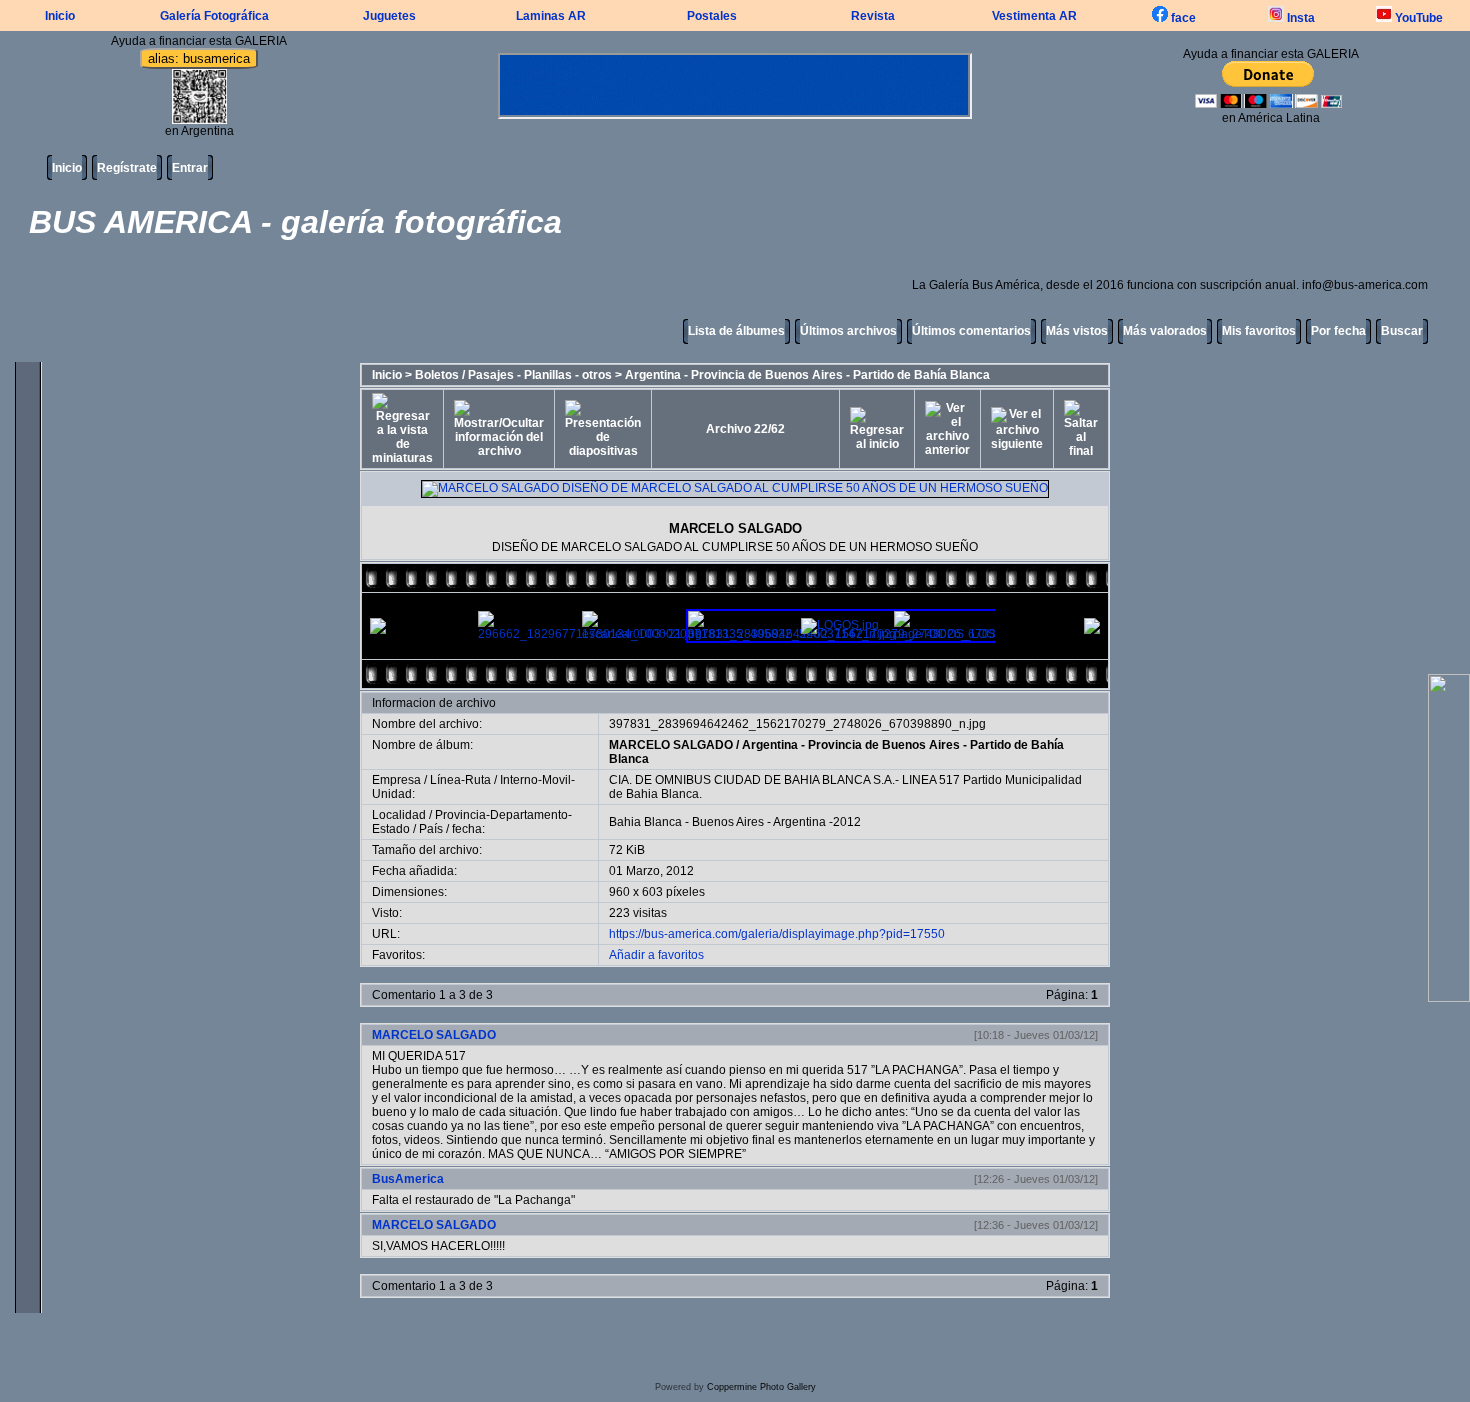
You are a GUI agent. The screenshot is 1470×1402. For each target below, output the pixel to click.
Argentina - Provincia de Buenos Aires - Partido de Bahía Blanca (807, 375)
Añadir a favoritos (656, 955)
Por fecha (1338, 331)
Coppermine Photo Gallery (761, 1387)
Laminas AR (551, 16)
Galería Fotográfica (214, 16)
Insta (1299, 18)
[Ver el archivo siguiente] (1017, 429)
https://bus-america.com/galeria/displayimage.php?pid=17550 (777, 934)
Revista (873, 16)
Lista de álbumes (736, 331)
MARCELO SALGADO (671, 745)
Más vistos (1077, 331)
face (1182, 18)
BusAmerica (408, 1179)
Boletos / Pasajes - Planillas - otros (513, 375)
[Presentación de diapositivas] (603, 429)
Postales (712, 16)
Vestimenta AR (1034, 16)
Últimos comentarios (971, 331)
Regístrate (127, 168)
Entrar (190, 168)
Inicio (60, 16)
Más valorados (1165, 331)
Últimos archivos (848, 331)
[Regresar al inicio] (877, 429)
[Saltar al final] (1081, 429)
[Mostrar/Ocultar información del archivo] (499, 429)
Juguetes (389, 16)
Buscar (1402, 331)
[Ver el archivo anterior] (947, 429)
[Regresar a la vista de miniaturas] (402, 429)
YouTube (1417, 18)
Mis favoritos (1259, 331)
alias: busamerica (199, 58)
